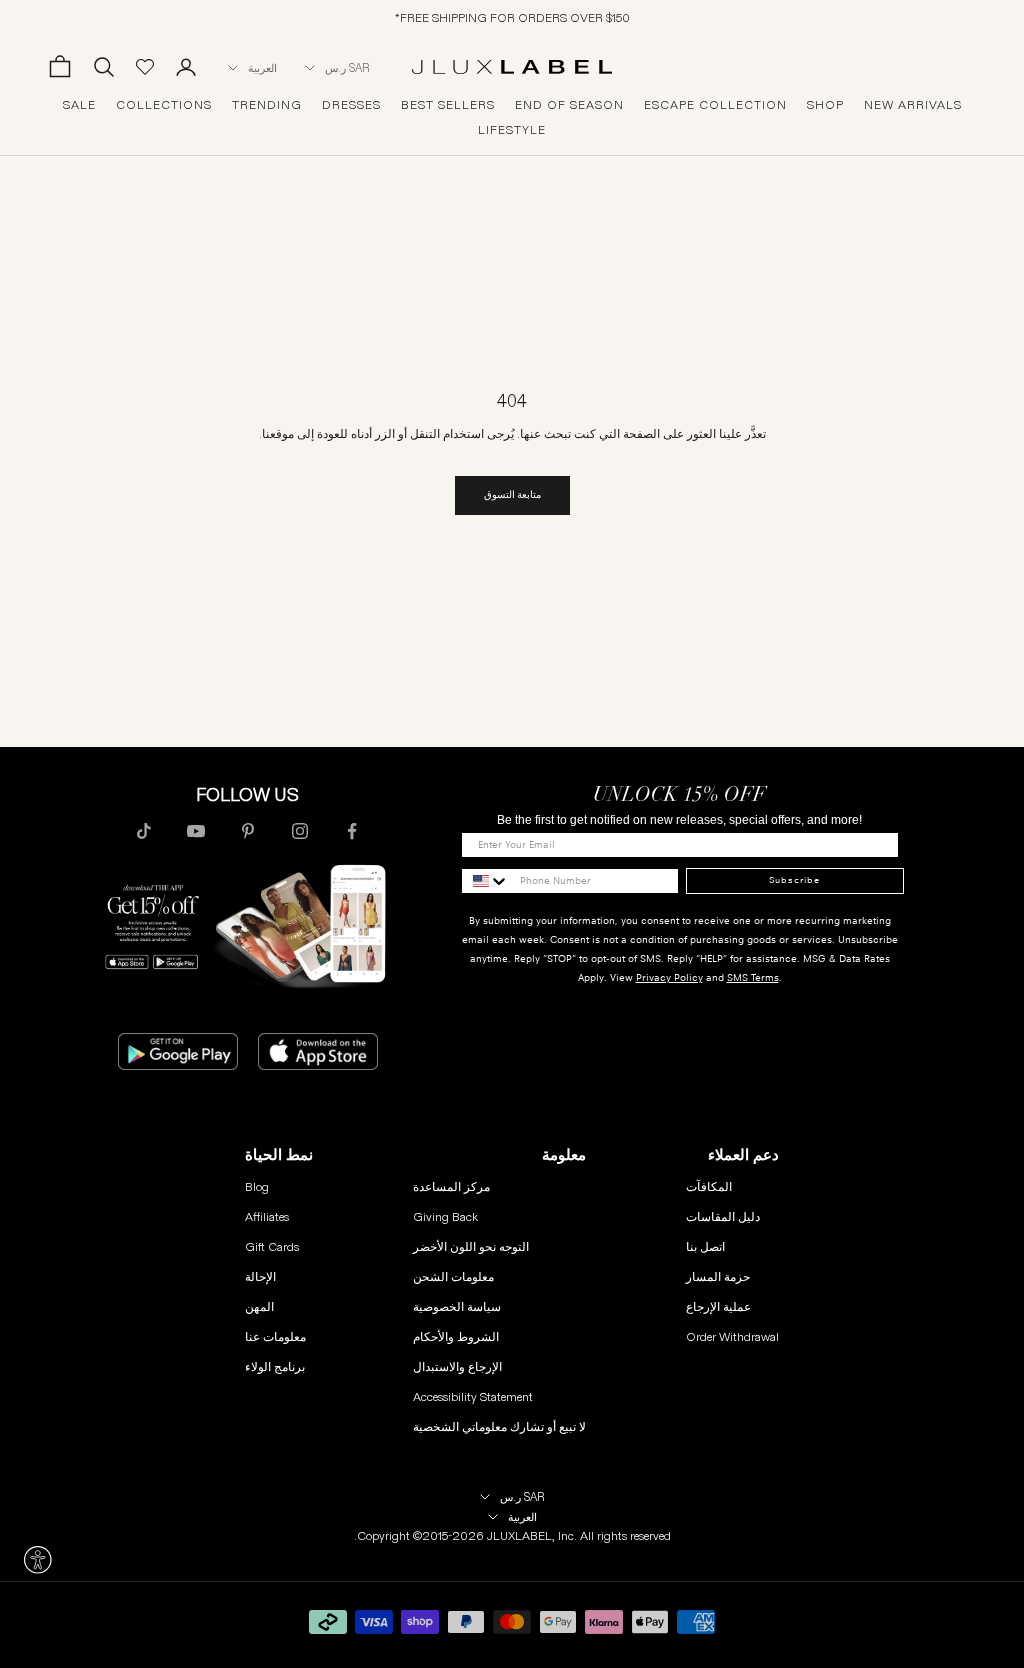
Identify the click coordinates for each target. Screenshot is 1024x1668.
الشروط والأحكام (456, 1336)
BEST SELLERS (448, 105)
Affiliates (267, 1216)
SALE (79, 105)
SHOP (825, 105)
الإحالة (260, 1276)
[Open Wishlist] (145, 67)
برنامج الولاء (275, 1366)
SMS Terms (753, 977)
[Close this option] (38, 1560)
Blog (257, 1186)
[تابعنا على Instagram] (300, 831)
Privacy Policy (669, 977)
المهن (259, 1306)
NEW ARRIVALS (913, 105)
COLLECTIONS (164, 105)
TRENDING (267, 105)
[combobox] (486, 881)
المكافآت (709, 1186)
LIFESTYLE (512, 130)
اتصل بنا (705, 1246)
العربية (262, 68)
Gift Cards (272, 1246)
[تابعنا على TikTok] (144, 831)
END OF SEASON (569, 105)
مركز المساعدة (451, 1186)
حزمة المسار (718, 1276)
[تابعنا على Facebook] (352, 831)
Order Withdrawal (732, 1336)
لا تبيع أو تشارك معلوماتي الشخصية (499, 1426)
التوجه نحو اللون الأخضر (471, 1246)
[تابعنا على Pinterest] (248, 831)
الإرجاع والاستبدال (457, 1366)
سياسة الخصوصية (457, 1306)
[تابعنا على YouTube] (196, 831)
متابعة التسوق (512, 494)
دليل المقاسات (723, 1216)
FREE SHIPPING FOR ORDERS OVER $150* (512, 17)
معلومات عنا (275, 1336)
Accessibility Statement (473, 1396)
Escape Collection (715, 105)
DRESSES (351, 105)
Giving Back (445, 1216)
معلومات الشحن (453, 1276)
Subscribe (794, 880)
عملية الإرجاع (718, 1306)
